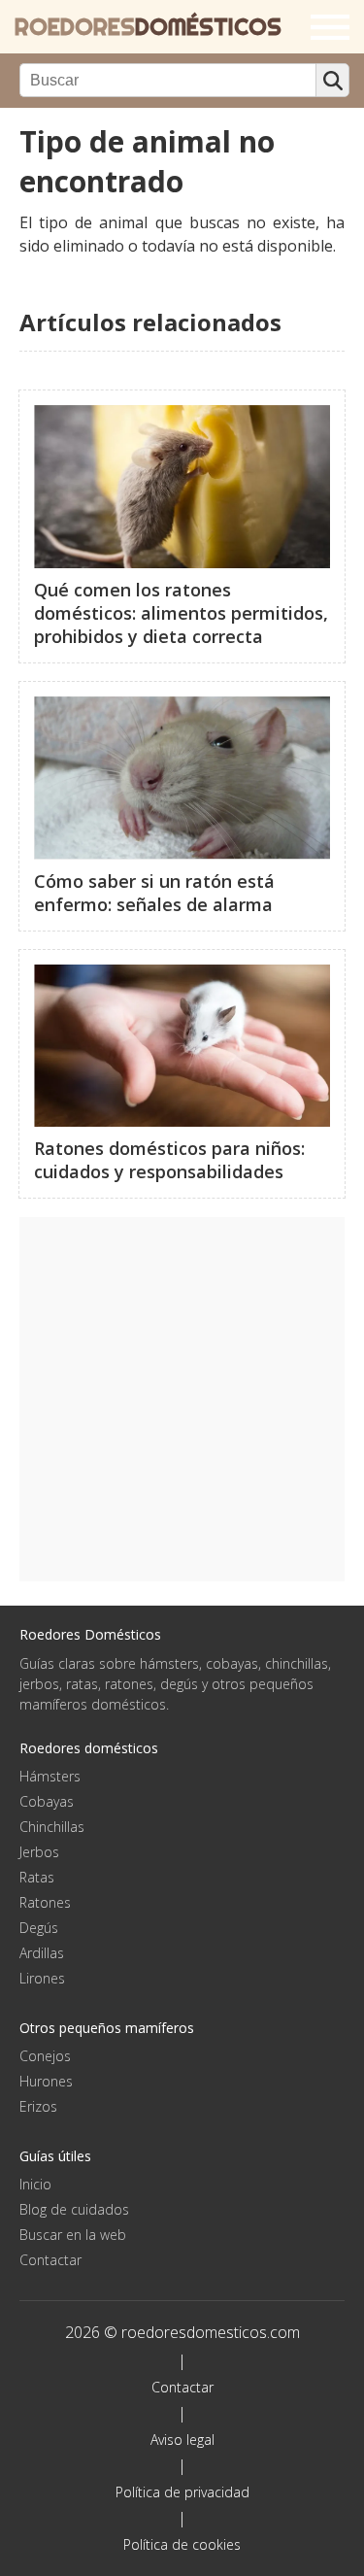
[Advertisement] (182, 1399)
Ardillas (42, 1953)
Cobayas (47, 1801)
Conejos (45, 2056)
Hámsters (50, 1776)
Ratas (37, 1877)
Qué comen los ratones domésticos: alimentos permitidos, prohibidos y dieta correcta (181, 613)
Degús (39, 1928)
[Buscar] (332, 80)
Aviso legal (182, 2440)
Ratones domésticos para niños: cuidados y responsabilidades (169, 1160)
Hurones (46, 2081)
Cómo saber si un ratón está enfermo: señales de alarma (154, 893)
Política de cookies (182, 2544)
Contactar (50, 2260)
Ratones (45, 1902)
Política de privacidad (182, 2492)
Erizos (38, 2106)
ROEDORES (148, 27)
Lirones (42, 1978)
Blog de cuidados (74, 2209)
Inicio (35, 2184)
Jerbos (39, 1852)
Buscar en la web (73, 2235)
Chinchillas (52, 1827)
